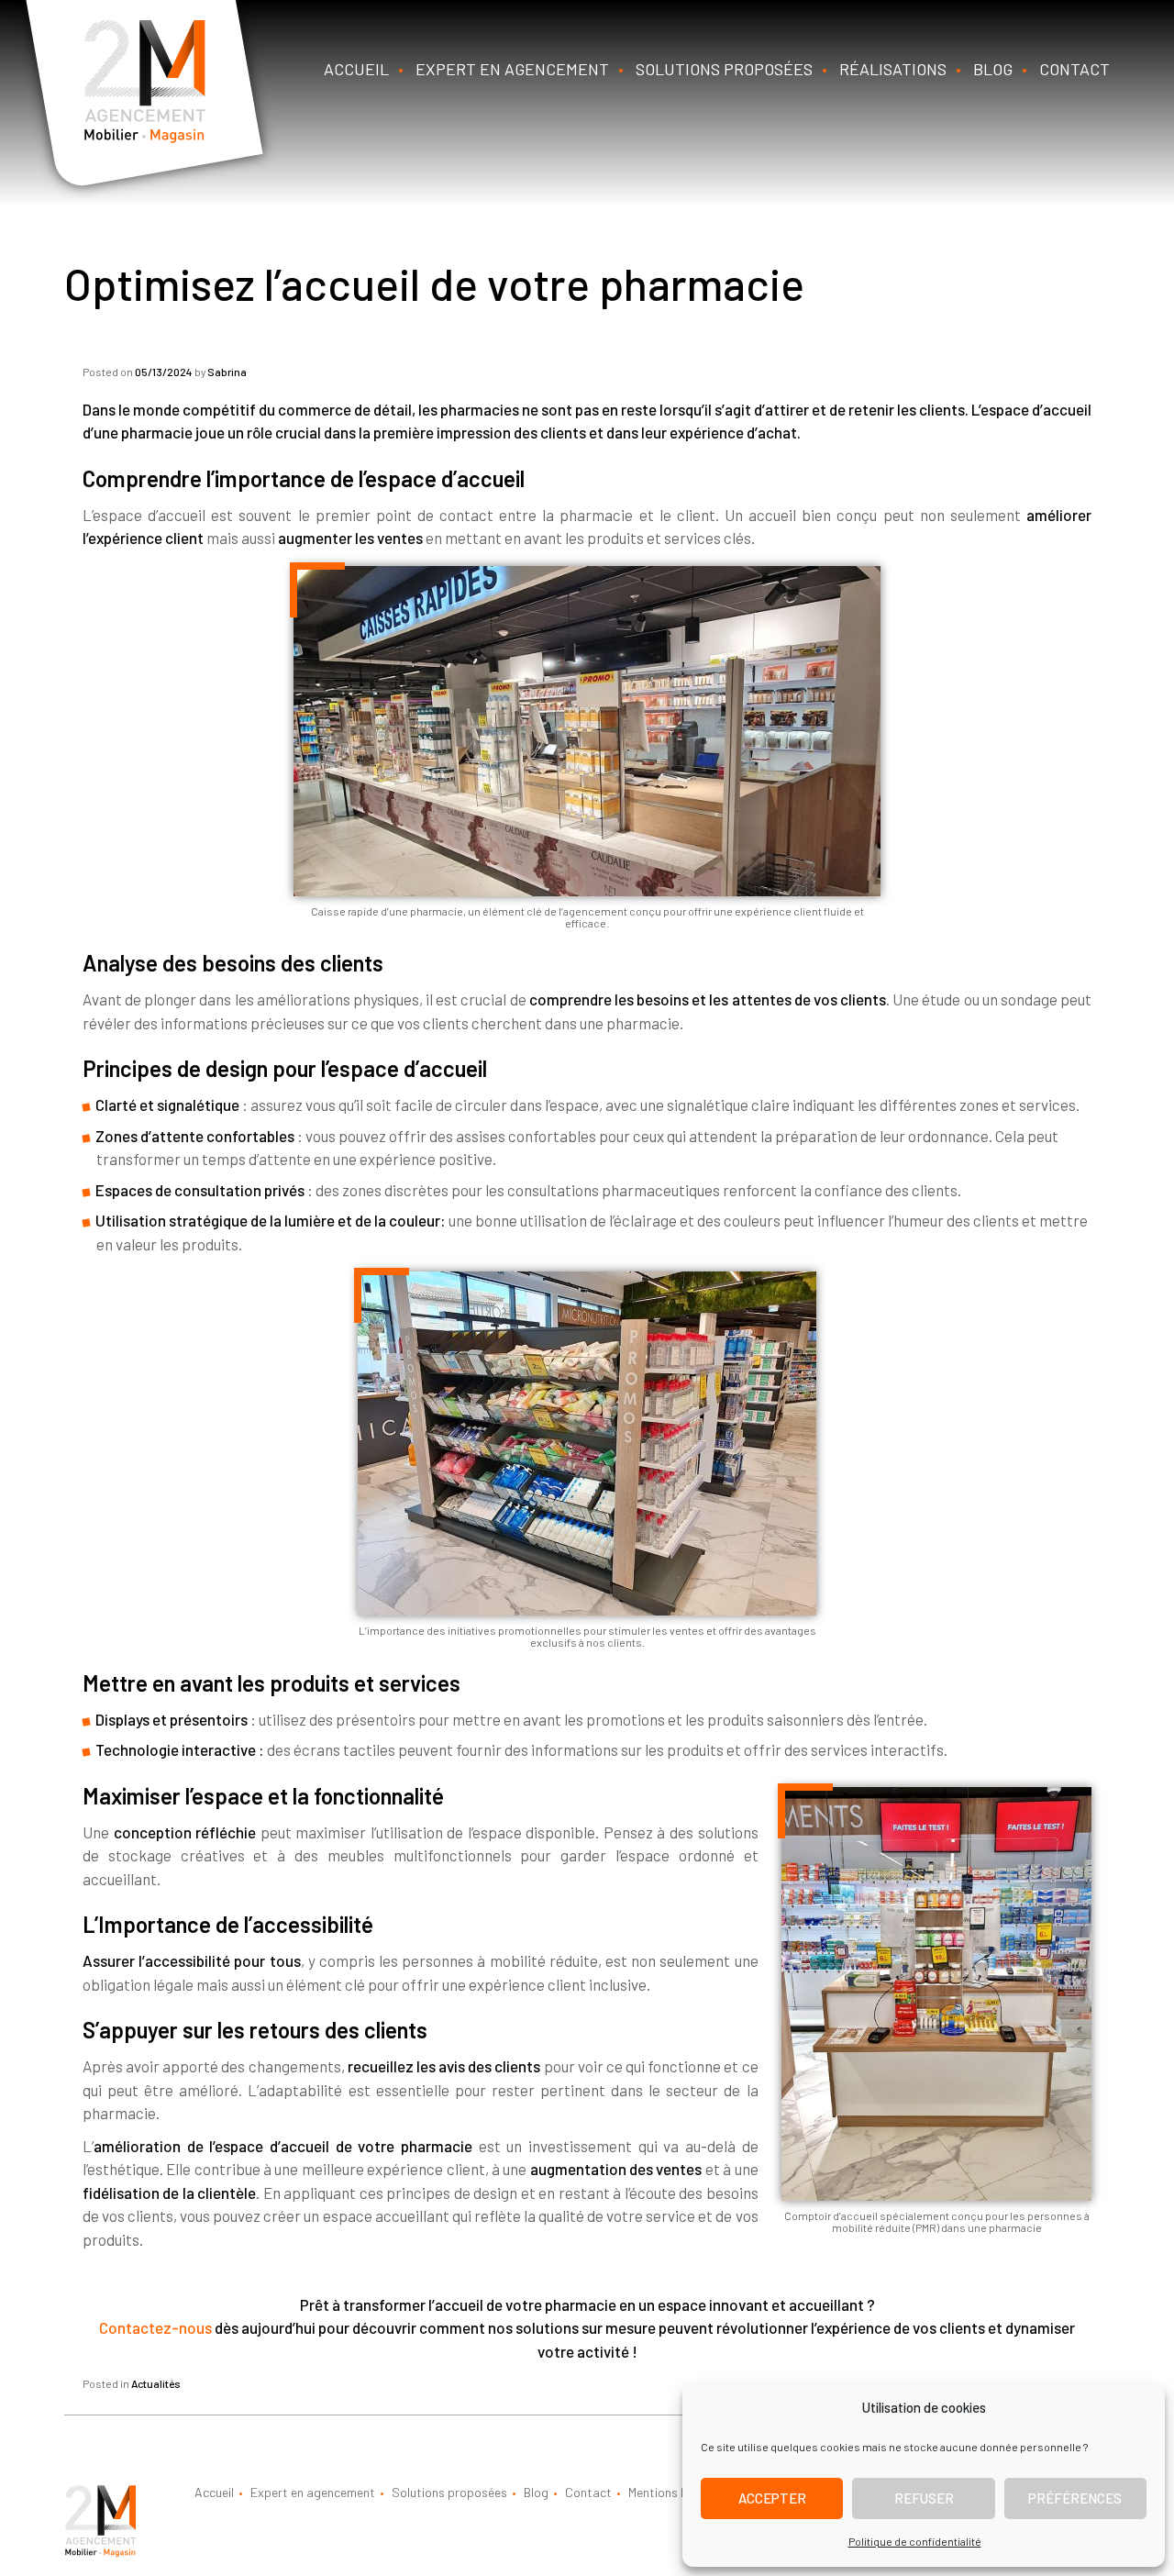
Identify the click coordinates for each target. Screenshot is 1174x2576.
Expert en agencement (512, 69)
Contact (1074, 69)
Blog (993, 69)
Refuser (924, 2498)
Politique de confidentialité (915, 2541)
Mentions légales (674, 2492)
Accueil (356, 69)
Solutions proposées (724, 69)
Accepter (772, 2498)
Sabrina (227, 372)
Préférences (1075, 2498)
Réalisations (893, 69)
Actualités (156, 2383)
